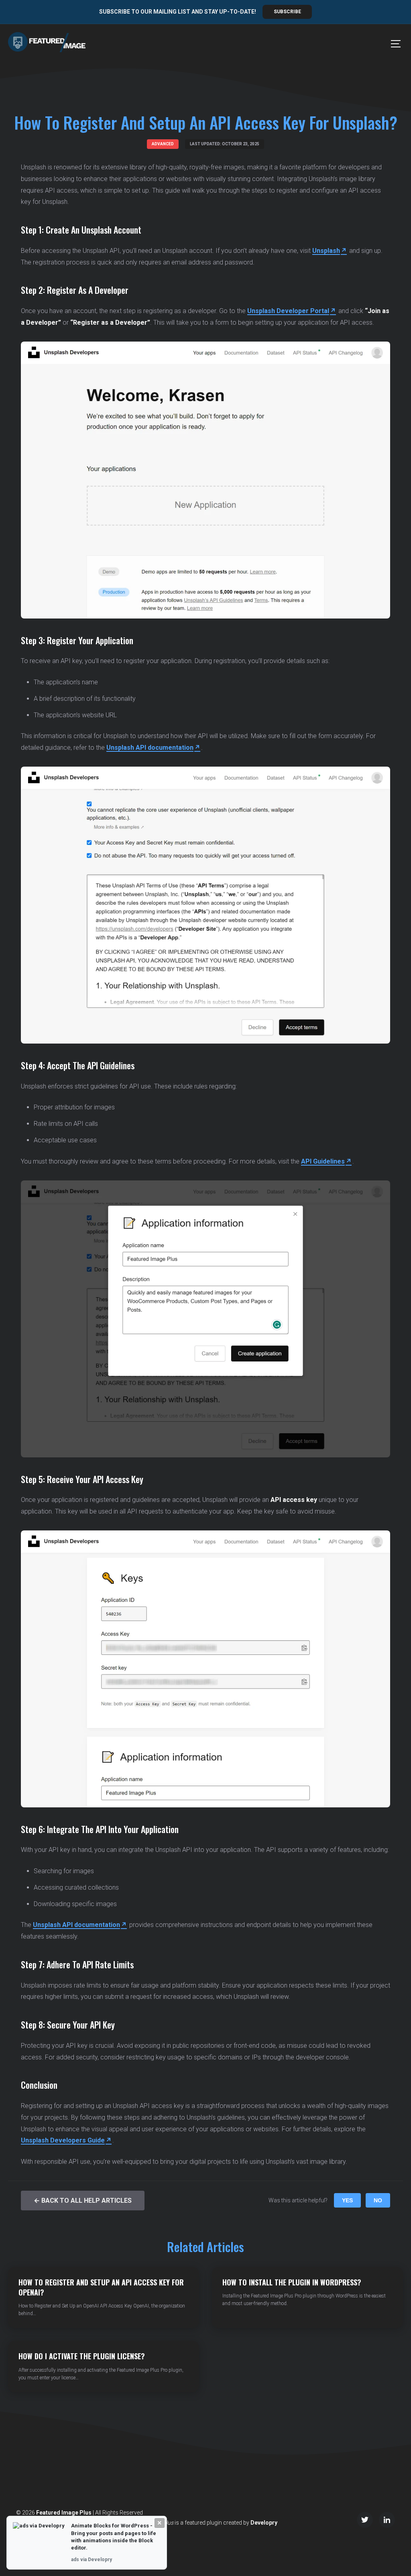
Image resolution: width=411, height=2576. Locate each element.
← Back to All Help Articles (83, 2201)
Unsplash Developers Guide (63, 2140)
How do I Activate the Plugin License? (82, 2356)
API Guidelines (323, 1161)
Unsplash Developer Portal (288, 311)
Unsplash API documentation (150, 748)
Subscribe (287, 12)
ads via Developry (92, 2560)
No (378, 2200)
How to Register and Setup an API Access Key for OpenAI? (101, 2287)
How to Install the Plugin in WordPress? (292, 2282)
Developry (264, 2523)
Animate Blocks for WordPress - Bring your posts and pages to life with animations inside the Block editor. (114, 2537)
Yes (347, 2200)
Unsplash (326, 251)
